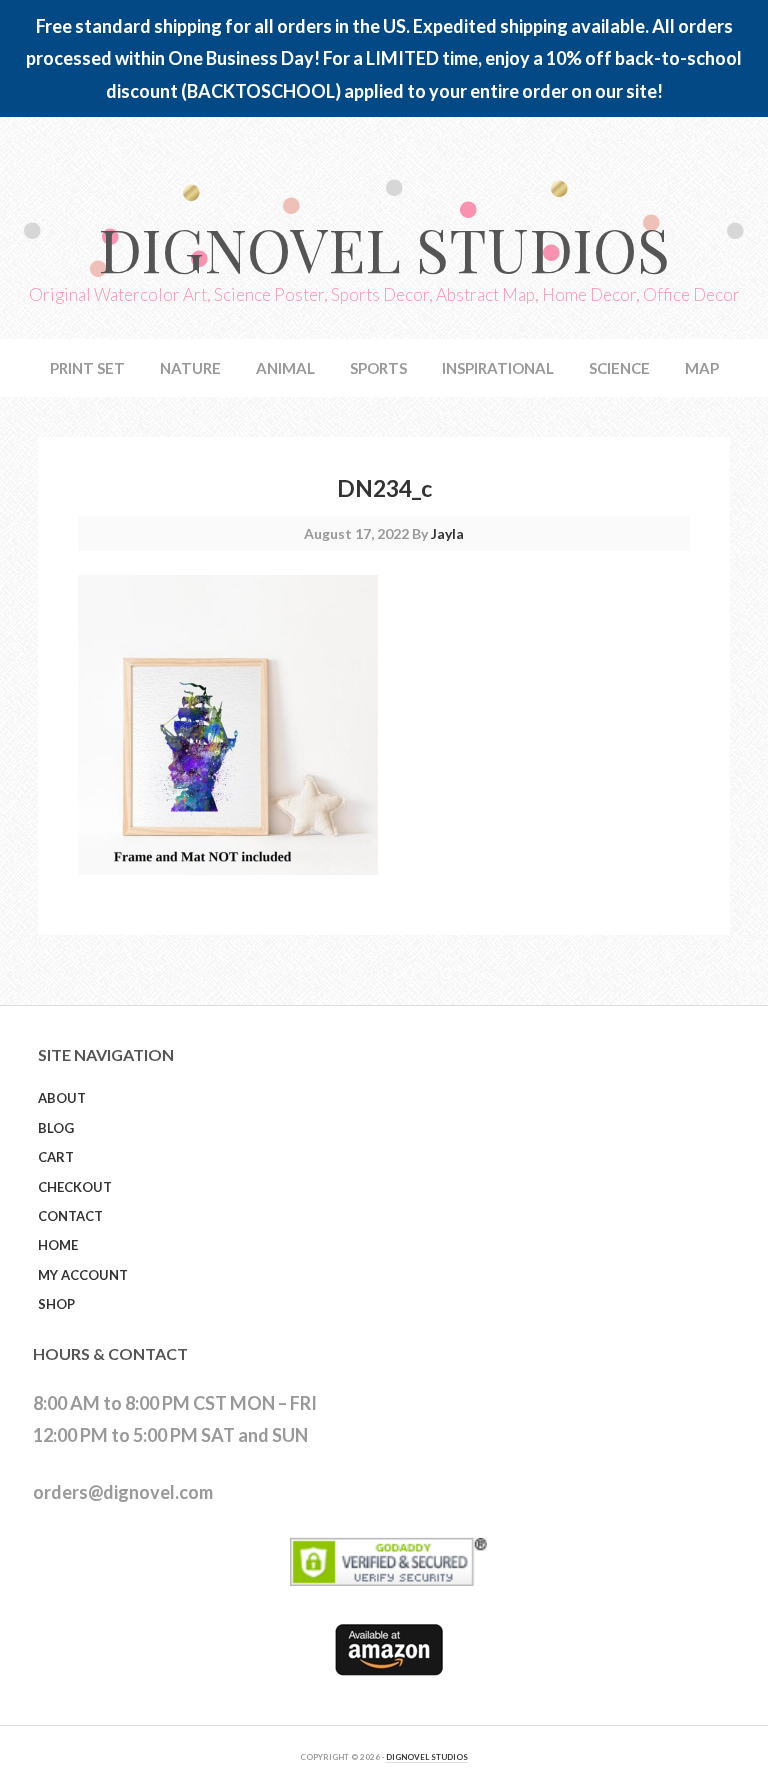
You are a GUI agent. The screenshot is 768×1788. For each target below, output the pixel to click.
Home (58, 1245)
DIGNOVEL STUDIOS (427, 1757)
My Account (83, 1275)
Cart (56, 1157)
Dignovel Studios (384, 248)
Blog (56, 1128)
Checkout (75, 1187)
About (62, 1098)
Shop (56, 1304)
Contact (70, 1216)
